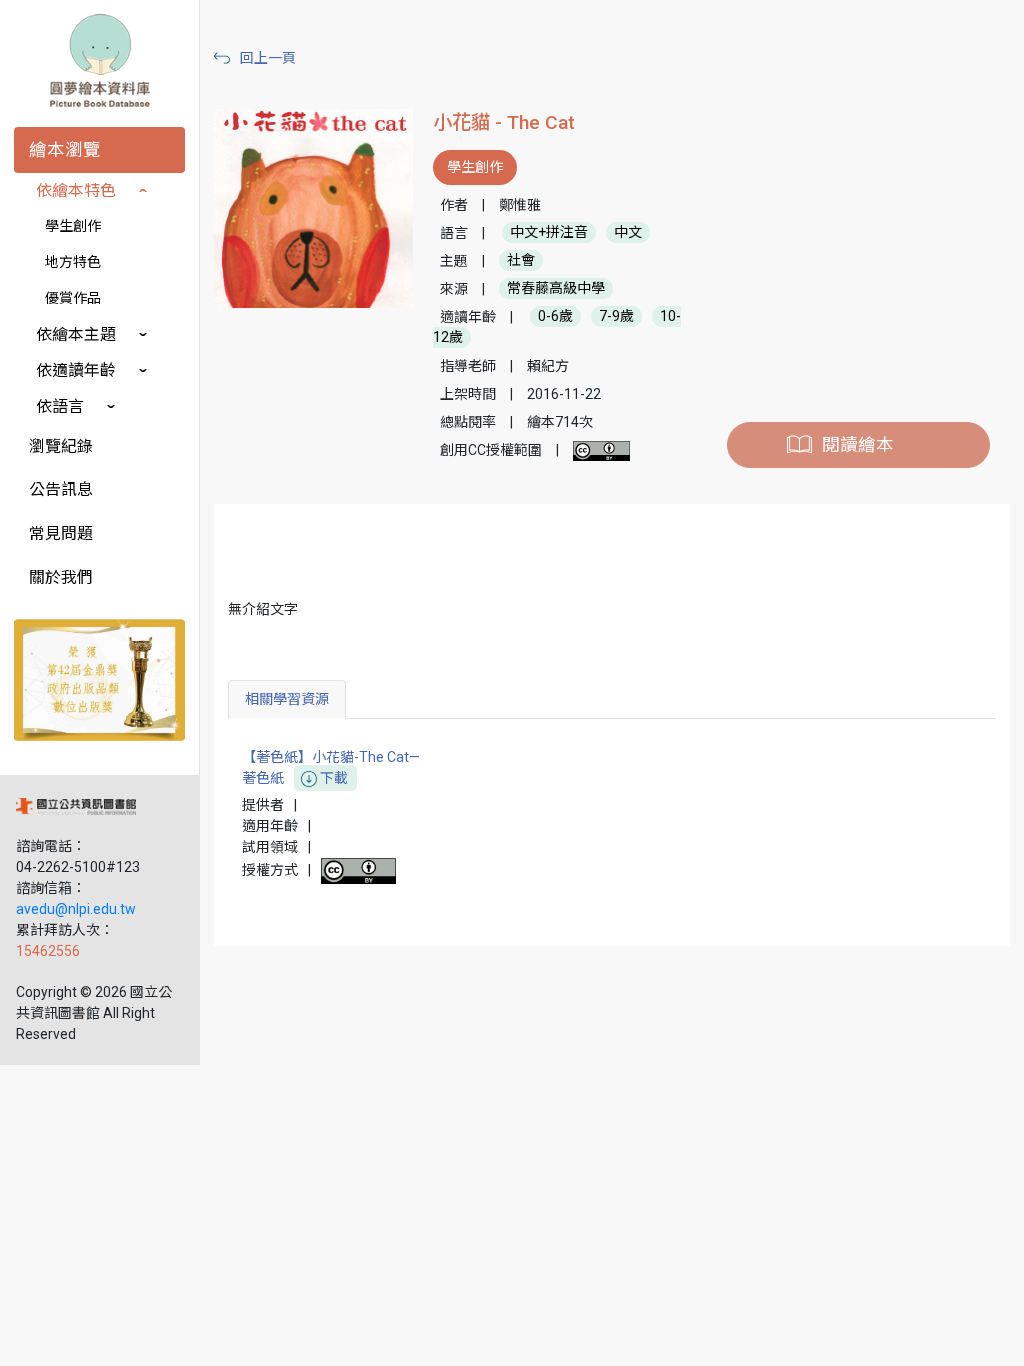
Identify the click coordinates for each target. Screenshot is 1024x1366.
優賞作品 (73, 298)
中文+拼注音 (549, 233)
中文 (628, 233)
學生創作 (73, 226)
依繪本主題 (76, 334)
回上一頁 (268, 58)
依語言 (60, 406)
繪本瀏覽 (65, 150)
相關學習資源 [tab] (287, 699)
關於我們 (61, 577)
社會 (521, 261)
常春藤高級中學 (556, 289)
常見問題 (61, 533)
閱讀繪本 (858, 445)
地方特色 (73, 262)
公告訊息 (61, 489)
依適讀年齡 (76, 370)
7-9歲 (616, 317)
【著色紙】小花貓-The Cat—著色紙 (331, 767)
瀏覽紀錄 (61, 446)
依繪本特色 (76, 190)
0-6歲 (555, 317)
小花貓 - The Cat (504, 122)
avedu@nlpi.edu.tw (76, 909)
